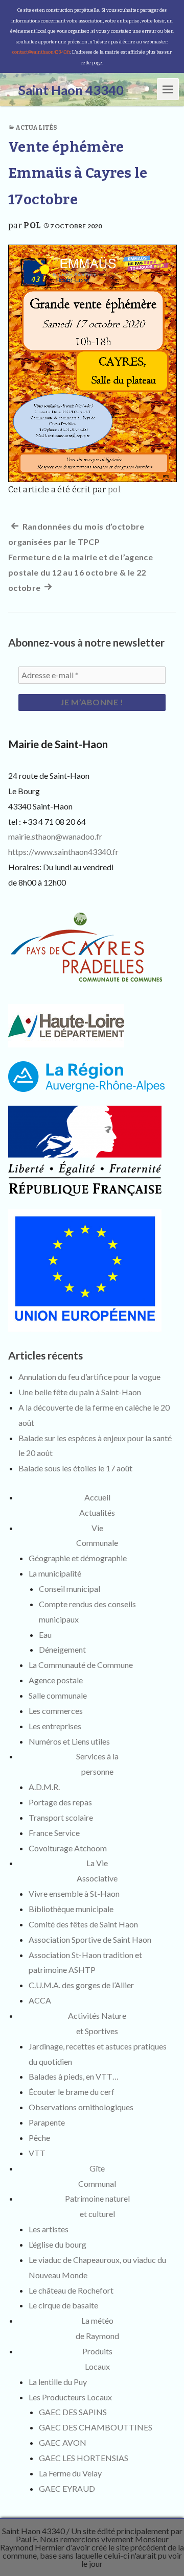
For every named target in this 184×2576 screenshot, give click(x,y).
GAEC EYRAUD (67, 2488)
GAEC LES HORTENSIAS (84, 2458)
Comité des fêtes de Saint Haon (83, 1924)
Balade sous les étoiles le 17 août (75, 1468)
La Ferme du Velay (70, 2473)
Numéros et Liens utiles (69, 1741)
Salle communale (58, 1695)
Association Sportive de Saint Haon (90, 1939)
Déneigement (62, 1649)
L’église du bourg (57, 2244)
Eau (45, 1635)
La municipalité (55, 1573)
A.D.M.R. (44, 1787)
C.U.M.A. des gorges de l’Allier (81, 1985)
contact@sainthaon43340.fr (41, 52)
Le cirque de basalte (63, 2305)
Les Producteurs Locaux (70, 2397)
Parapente (47, 2122)
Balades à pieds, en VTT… (74, 2076)
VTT (37, 2153)
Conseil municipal (70, 1589)
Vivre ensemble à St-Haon (74, 1893)
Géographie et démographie (78, 1558)
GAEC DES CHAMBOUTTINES (96, 2427)
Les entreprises (55, 1726)
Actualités (36, 128)
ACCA (40, 2000)
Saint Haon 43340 (33, 2531)
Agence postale (56, 1680)
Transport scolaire (61, 1817)
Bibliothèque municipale (71, 1909)
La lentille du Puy (58, 2382)
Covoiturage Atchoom (68, 1848)
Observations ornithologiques (81, 2107)
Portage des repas (60, 1802)
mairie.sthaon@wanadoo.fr (55, 836)
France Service (54, 1833)
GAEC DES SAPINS (73, 2412)
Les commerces (56, 1711)
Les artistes (49, 2229)
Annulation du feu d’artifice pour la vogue (89, 1377)
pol (32, 225)
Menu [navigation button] (168, 89)
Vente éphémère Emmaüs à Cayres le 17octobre (78, 173)
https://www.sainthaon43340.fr (63, 852)
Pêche (39, 2138)
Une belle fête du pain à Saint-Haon (80, 1392)
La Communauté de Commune (81, 1665)
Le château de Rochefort (71, 2290)
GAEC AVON (63, 2442)
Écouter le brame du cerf (72, 2092)
